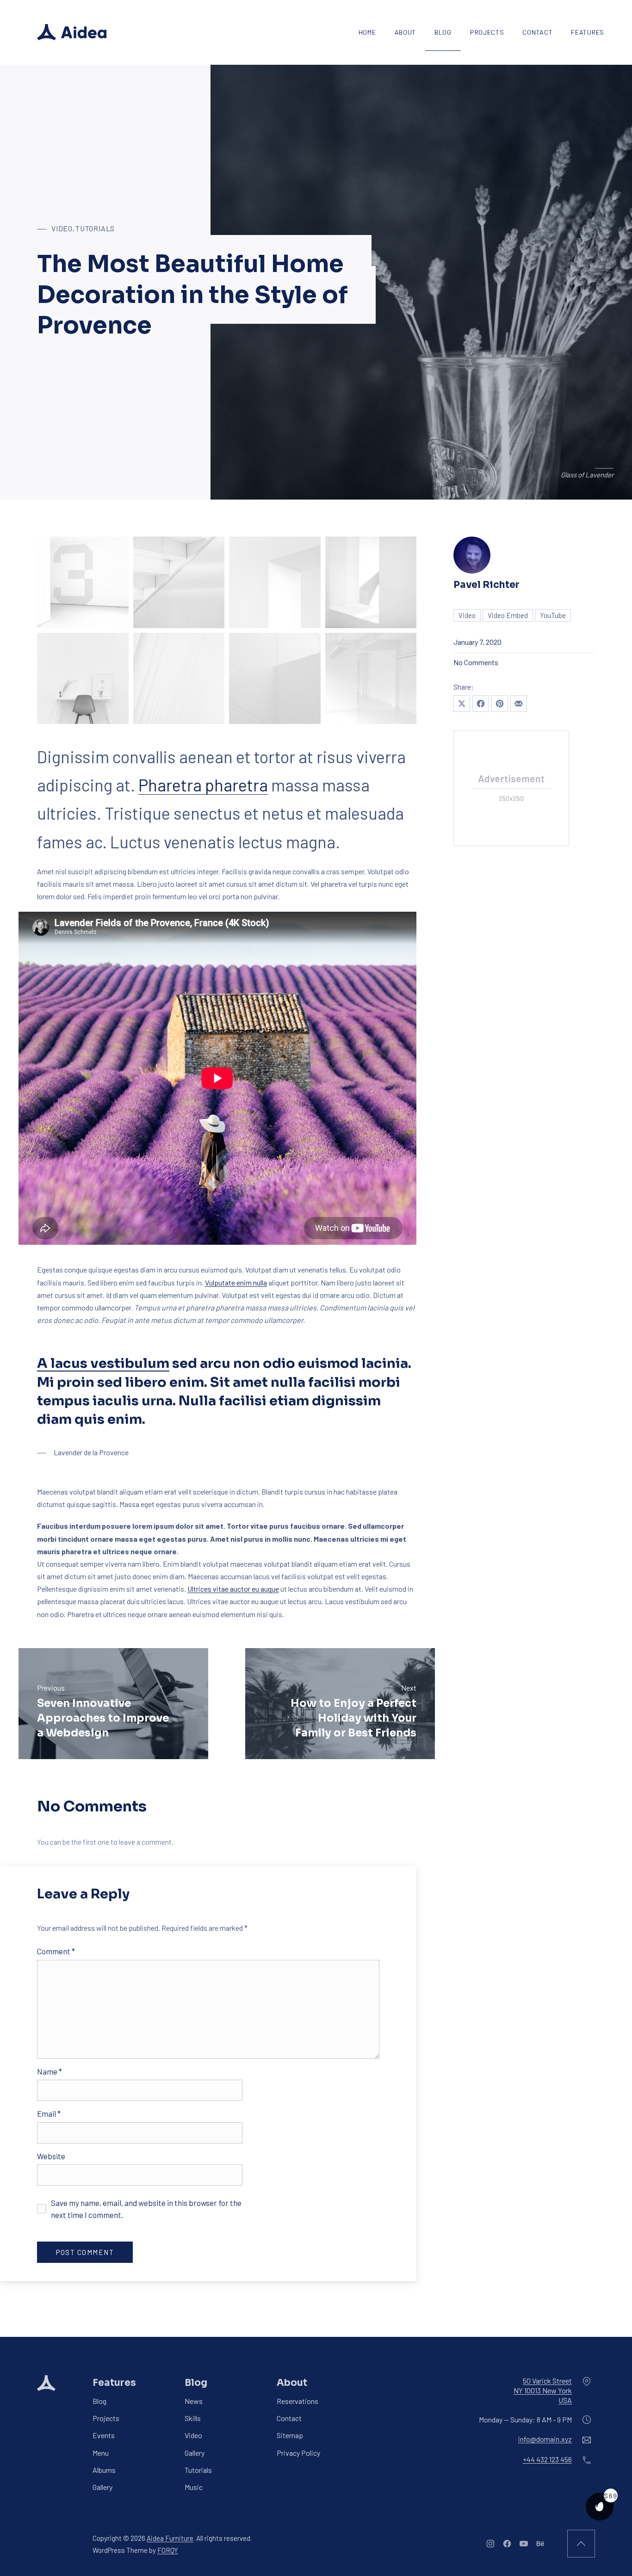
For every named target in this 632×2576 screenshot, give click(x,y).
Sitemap (290, 2436)
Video (62, 228)
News (194, 2401)
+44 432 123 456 (547, 2460)
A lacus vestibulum (103, 1363)
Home (367, 32)
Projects (487, 32)
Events (104, 2436)
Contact (537, 32)
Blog (443, 32)
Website (51, 2156)
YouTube (553, 615)
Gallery (102, 2487)
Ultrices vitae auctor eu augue (233, 1589)
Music (194, 2487)
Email (49, 2113)
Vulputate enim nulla (236, 1282)
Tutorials (95, 228)
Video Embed (508, 615)
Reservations (297, 2401)
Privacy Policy (298, 2453)
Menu (101, 2453)
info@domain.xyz (545, 2439)
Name (50, 2071)
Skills (193, 2418)
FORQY (168, 2550)
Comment (56, 1951)
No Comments (476, 662)
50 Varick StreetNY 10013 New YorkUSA (543, 2390)
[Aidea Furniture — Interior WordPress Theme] (72, 32)
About (406, 32)
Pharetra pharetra (203, 785)
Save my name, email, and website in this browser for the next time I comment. (146, 2209)
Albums (104, 2470)
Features (588, 32)
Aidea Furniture (170, 2538)
